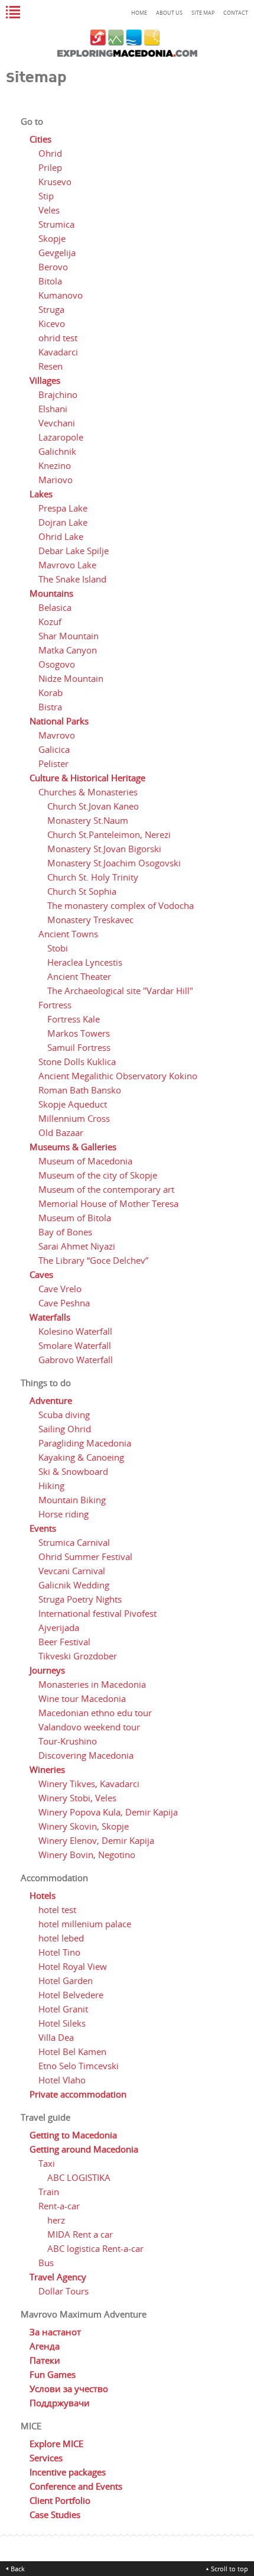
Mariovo (56, 480)
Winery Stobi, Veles (77, 1798)
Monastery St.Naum (88, 820)
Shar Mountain (69, 636)
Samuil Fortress (79, 1047)
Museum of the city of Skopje (98, 1175)
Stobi (58, 948)
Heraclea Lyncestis (85, 962)
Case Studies (55, 2514)
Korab (51, 692)
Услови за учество (69, 2389)
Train (49, 2192)
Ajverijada (59, 1627)
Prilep (50, 167)
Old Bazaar (61, 1132)
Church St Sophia (82, 891)
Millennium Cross (74, 1118)
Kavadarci (58, 352)
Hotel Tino (59, 1952)
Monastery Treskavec (90, 920)
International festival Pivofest (97, 1613)
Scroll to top (229, 2569)
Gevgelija (57, 253)
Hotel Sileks (62, 2023)
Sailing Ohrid (65, 1429)
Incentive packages (68, 2472)
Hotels (43, 1895)
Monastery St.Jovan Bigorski (104, 849)
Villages (45, 380)
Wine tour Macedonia (82, 1698)
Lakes (41, 494)
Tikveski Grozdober (78, 1656)
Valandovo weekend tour (89, 1727)
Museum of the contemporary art (106, 1189)
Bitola (50, 281)
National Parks (59, 721)
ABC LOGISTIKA (79, 2177)
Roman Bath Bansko (80, 1090)
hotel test (57, 1910)
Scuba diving (64, 1415)
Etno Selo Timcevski (79, 2066)
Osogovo (57, 664)
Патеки (45, 2360)
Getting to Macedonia (73, 2135)
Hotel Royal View (73, 1966)
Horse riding (63, 1514)
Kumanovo (61, 295)
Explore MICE (56, 2444)
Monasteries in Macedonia (92, 1684)
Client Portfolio (60, 2500)
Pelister (53, 763)
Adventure (51, 1400)
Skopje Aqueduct (73, 1104)
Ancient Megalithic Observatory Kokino (118, 1076)
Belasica (55, 607)
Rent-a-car (59, 2206)
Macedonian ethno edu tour (95, 1713)
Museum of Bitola (75, 1218)
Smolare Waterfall (75, 1345)
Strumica (56, 224)
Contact (236, 13)
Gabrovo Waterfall (76, 1360)
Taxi (47, 2163)
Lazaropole (61, 437)
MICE (31, 2426)
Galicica (54, 749)
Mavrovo (57, 735)
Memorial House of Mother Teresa (108, 1203)
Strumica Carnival (74, 1542)
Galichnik (57, 451)
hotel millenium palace (85, 1924)
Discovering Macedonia (86, 1755)
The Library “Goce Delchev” (93, 1260)
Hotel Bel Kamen (72, 2051)
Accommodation (54, 1878)
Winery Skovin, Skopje (84, 1826)
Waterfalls (50, 1317)
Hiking (51, 1486)
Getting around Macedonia (84, 2149)
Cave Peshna (64, 1303)
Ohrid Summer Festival (85, 1556)
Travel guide (45, 2117)
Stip (46, 196)
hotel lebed (61, 1938)
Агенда (45, 2346)
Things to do (46, 1383)
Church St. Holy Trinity (93, 877)
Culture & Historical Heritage (87, 778)
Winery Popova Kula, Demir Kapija (108, 1812)
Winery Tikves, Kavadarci (89, 1784)
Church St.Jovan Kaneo (93, 806)
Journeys (47, 1670)
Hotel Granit (63, 2009)
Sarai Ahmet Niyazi (77, 1246)
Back (18, 2569)
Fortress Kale (74, 1019)
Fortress (55, 1005)
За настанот (55, 2332)
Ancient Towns (68, 934)
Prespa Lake (63, 508)
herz (56, 2220)
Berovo (53, 267)
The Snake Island (72, 579)
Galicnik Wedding (74, 1585)
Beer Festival (64, 1642)
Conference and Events (76, 2486)
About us (169, 13)
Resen (51, 366)
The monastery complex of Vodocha (121, 905)
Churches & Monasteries (88, 792)
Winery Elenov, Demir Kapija (96, 1840)
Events (43, 1528)
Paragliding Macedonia (85, 1443)
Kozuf (50, 622)
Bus (46, 2263)
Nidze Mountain (71, 678)
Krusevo (55, 182)
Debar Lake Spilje (74, 551)
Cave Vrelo (60, 1289)
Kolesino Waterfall (75, 1331)
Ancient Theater (79, 976)
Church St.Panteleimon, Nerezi (109, 834)
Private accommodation (78, 2094)
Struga (51, 309)
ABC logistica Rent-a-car (95, 2248)
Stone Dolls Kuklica (77, 1062)
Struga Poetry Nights (80, 1599)
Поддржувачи (60, 2403)
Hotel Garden (66, 1980)
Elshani (53, 409)
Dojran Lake (63, 522)
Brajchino (58, 394)
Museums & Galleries (73, 1147)
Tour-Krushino (68, 1741)
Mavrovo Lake (67, 565)
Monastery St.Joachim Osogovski (114, 863)
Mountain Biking (72, 1500)
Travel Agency (58, 2277)
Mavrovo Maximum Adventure (84, 2314)
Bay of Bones (65, 1232)
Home (139, 13)
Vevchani (57, 423)
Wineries (47, 1769)
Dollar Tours (63, 2291)
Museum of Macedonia (85, 1161)
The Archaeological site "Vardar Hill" (120, 991)
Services (46, 2458)
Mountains (51, 593)
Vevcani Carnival (72, 1571)
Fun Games (53, 2374)
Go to (32, 121)
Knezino (55, 465)
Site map (203, 13)
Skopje (52, 238)
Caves (41, 1274)
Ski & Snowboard (73, 1471)
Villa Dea (56, 2037)
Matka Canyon (68, 650)
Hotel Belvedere (71, 1995)
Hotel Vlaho (62, 2080)
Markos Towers (79, 1033)
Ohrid (50, 153)
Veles (49, 210)
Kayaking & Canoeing (81, 1457)
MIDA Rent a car (80, 2234)
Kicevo (52, 323)
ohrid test (58, 338)
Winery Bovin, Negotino (87, 1855)
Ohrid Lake (61, 536)
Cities (40, 139)
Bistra (50, 707)
